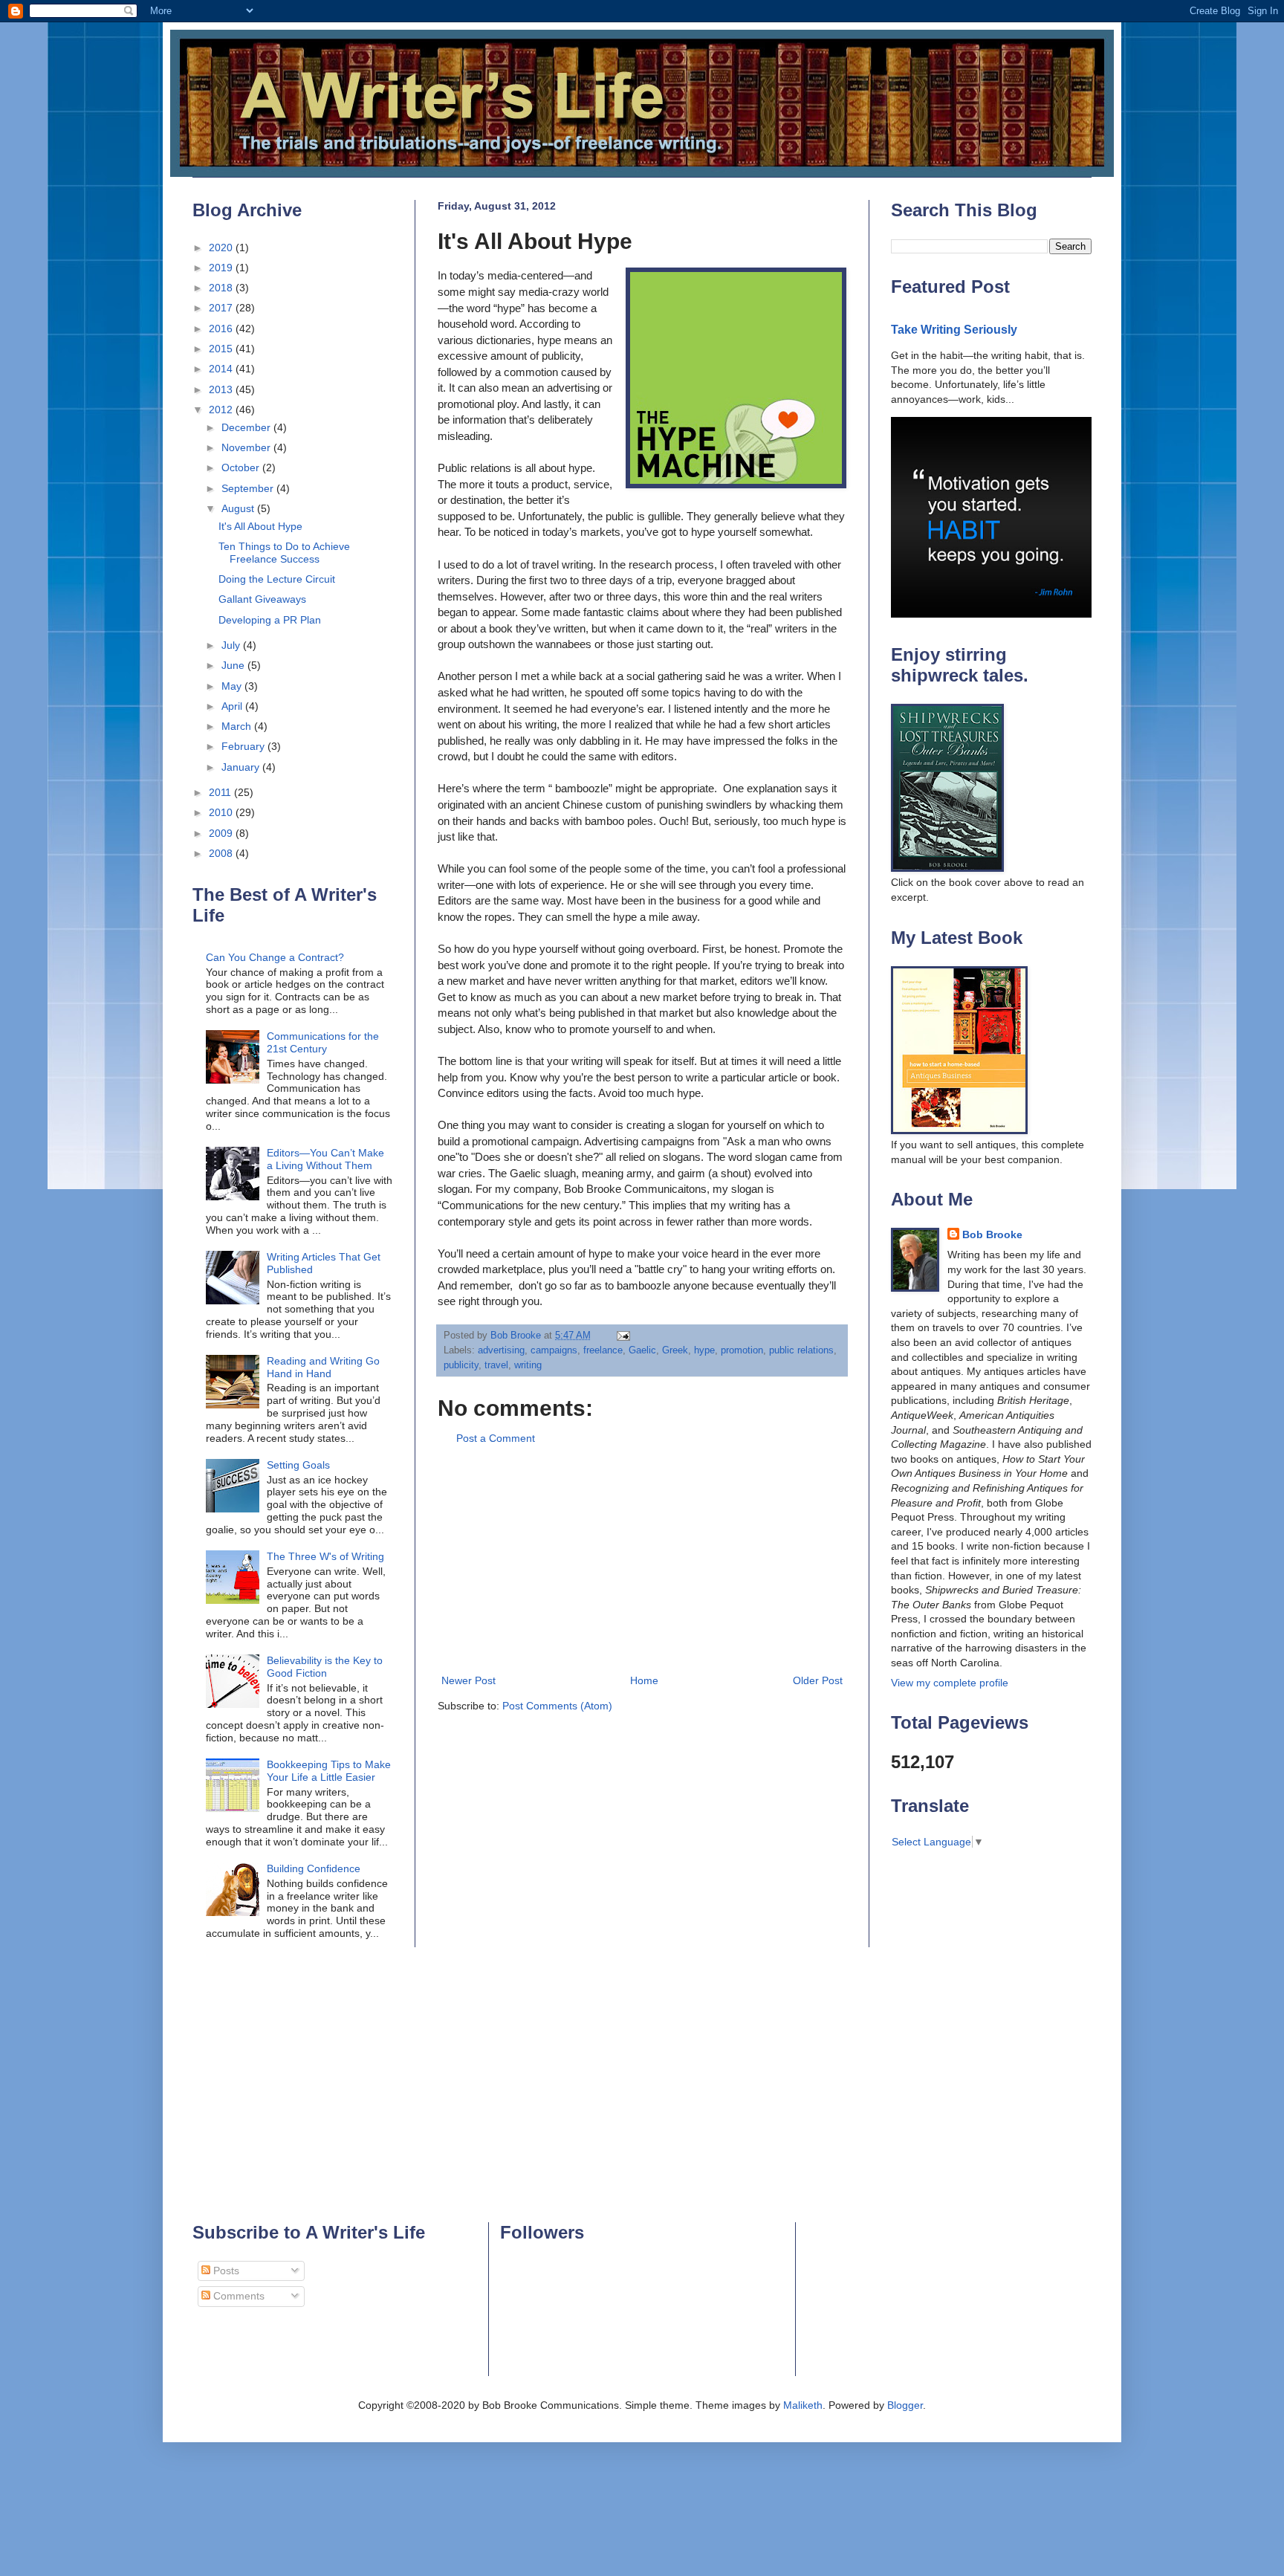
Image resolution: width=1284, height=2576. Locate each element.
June (234, 665)
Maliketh (803, 2405)
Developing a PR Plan (270, 620)
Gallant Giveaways (262, 599)
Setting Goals (298, 1465)
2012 (222, 410)
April (233, 706)
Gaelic (642, 1350)
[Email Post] (623, 1336)
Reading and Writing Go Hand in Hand (323, 1367)
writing (528, 1365)
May (233, 686)
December (247, 427)
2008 (222, 853)
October (242, 467)
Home (644, 1680)
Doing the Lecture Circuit (277, 579)
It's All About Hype (260, 526)
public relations (801, 1350)
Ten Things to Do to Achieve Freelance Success (284, 553)
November (247, 447)
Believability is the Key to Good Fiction (325, 1667)
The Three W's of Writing (325, 1556)
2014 (222, 369)
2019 (222, 268)
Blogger (905, 2405)
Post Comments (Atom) (557, 1706)
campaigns (554, 1350)
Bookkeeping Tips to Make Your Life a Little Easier (329, 1771)
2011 (221, 792)
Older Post (818, 1680)
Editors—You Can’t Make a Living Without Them (325, 1159)
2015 (222, 349)
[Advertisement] (642, 1560)
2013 (222, 389)
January (242, 767)
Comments (237, 2296)
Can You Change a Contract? (275, 957)
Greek (675, 1350)
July (232, 645)
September (249, 488)
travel (496, 1365)
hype (704, 1350)
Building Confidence (314, 1868)
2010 (222, 812)
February (244, 746)
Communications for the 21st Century (323, 1042)
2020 (222, 247)
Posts (225, 2271)
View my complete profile (950, 1683)
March (238, 726)
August (239, 508)
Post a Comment (496, 1438)
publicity (461, 1365)
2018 (222, 288)
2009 (222, 833)
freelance (603, 1350)
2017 (222, 308)
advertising (501, 1350)
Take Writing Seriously (954, 329)
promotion (742, 1350)
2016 (222, 329)
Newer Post (468, 1680)
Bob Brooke (992, 1234)
